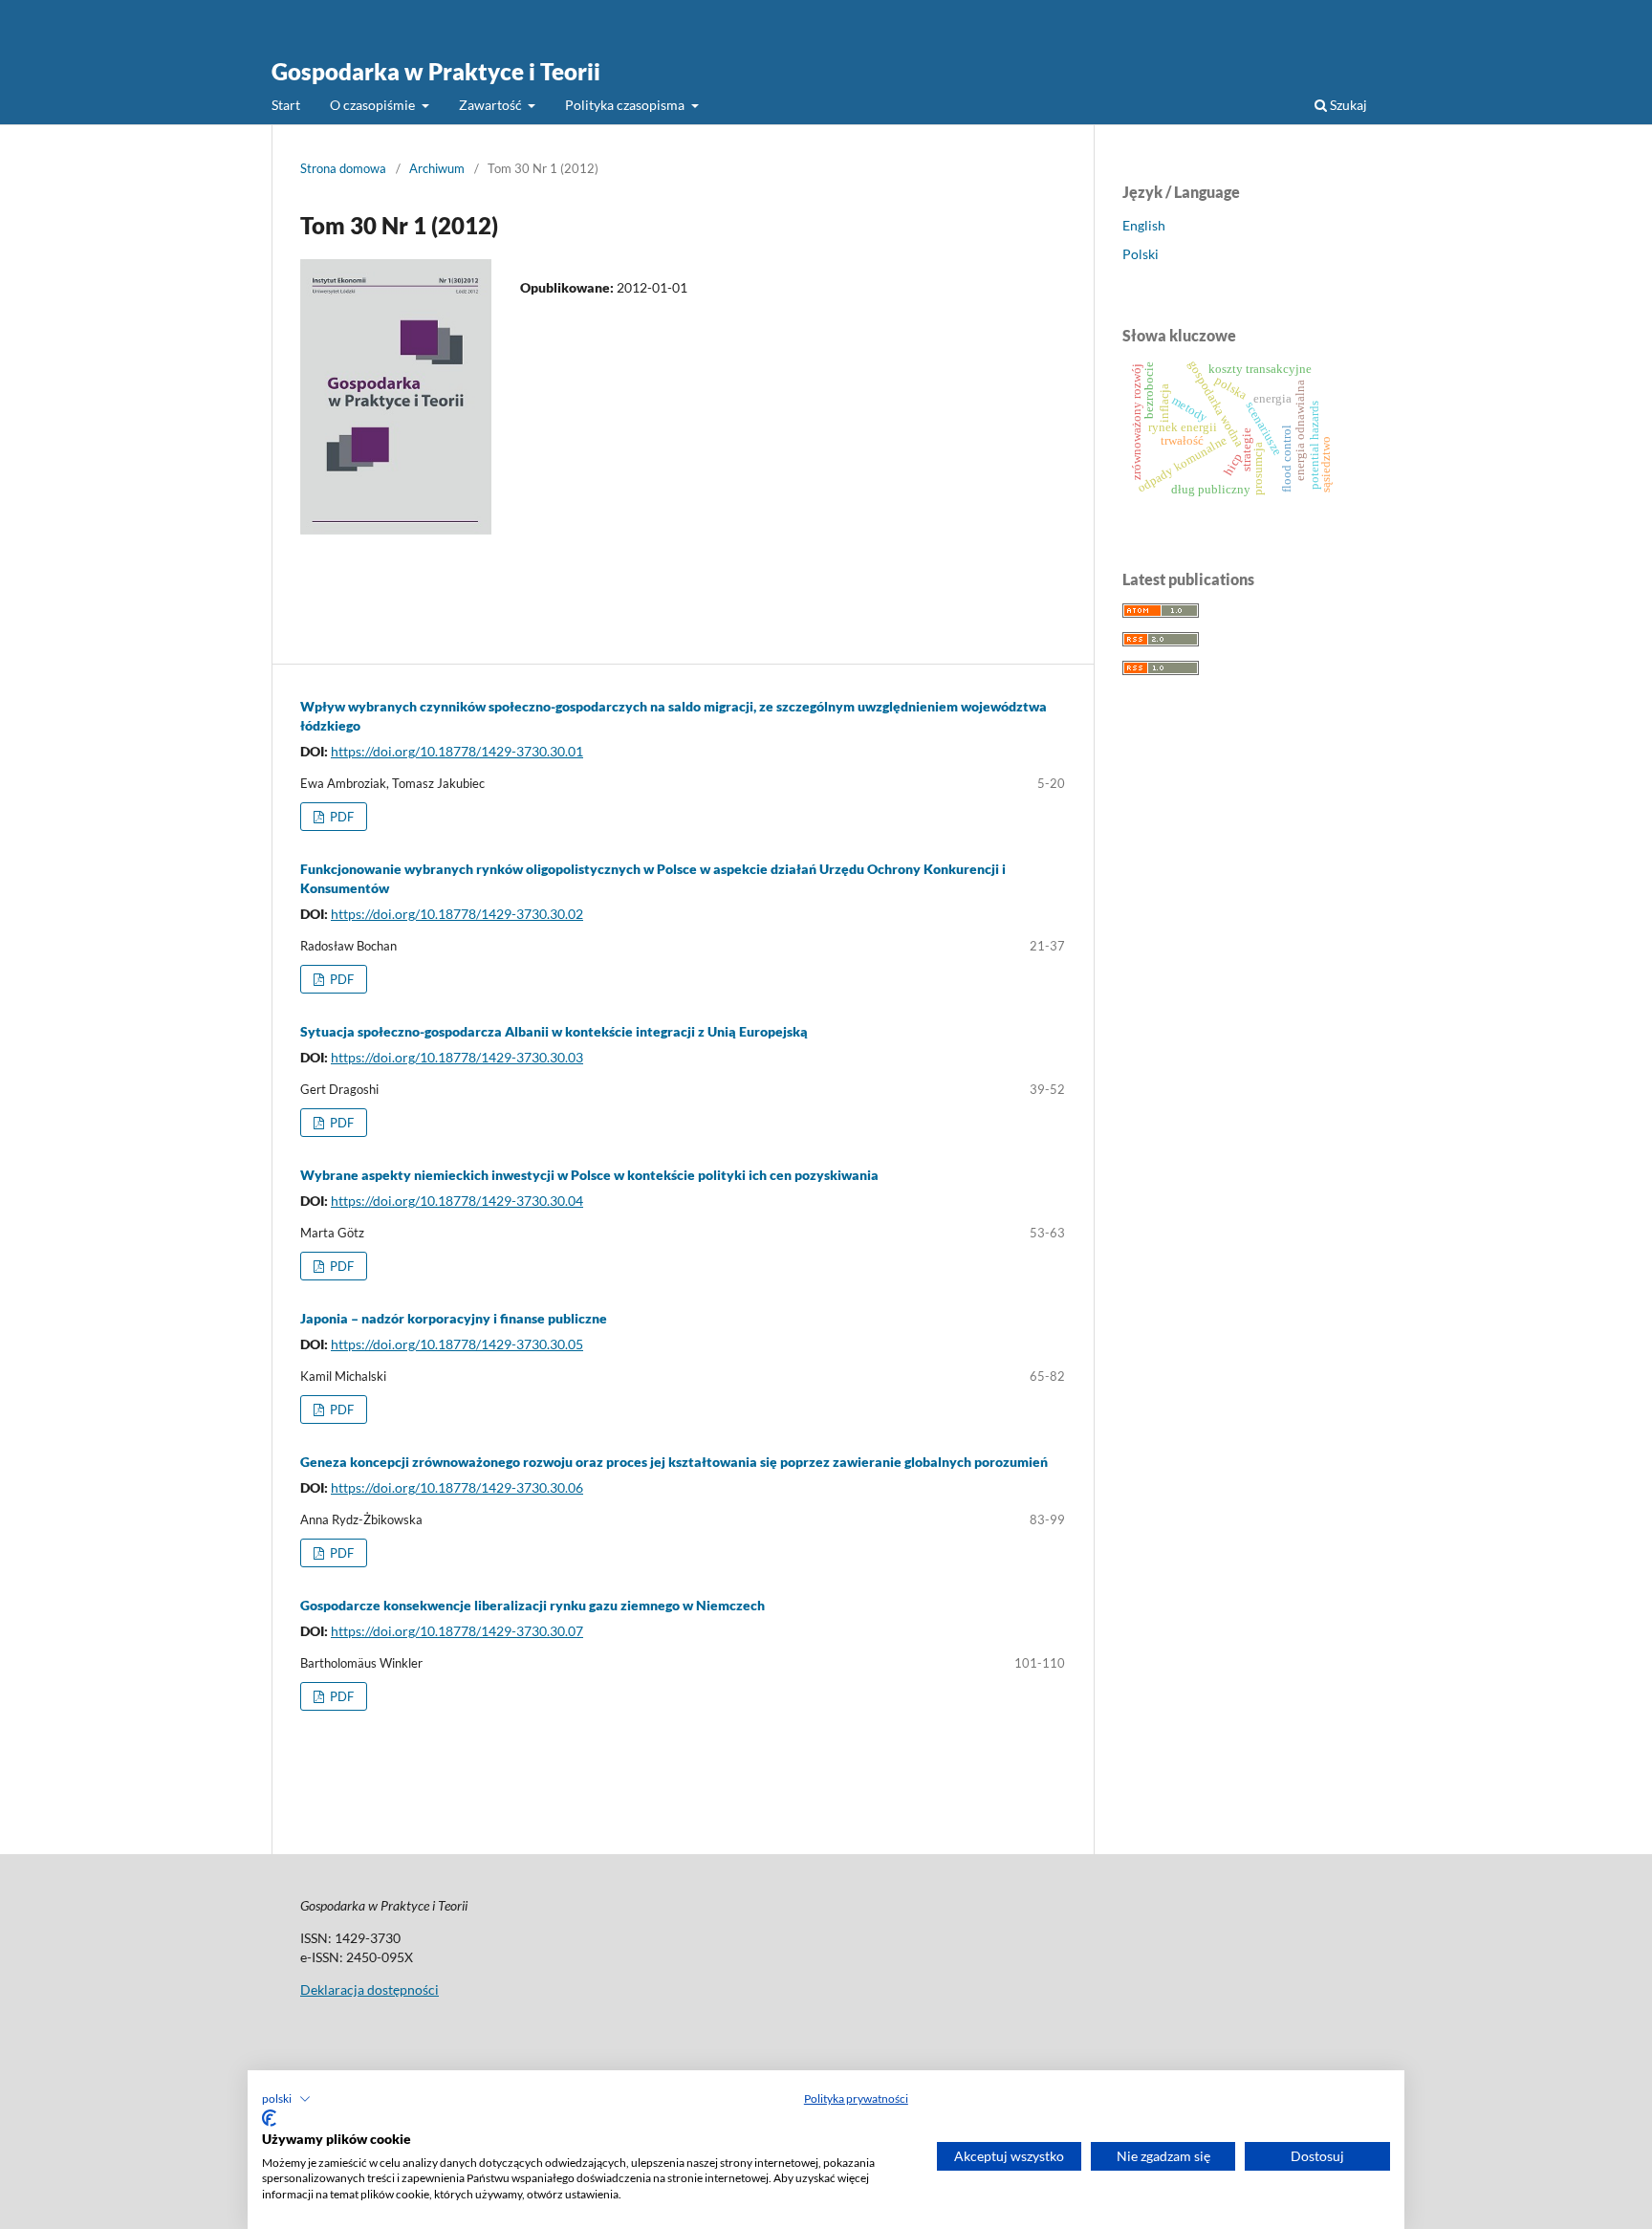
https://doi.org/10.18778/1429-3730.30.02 (457, 914)
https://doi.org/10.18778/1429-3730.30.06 (457, 1487)
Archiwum (437, 168)
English (1144, 225)
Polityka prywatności (856, 2098)
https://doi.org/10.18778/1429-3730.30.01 (457, 751)
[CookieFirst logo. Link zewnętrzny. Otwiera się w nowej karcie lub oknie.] (269, 2118)
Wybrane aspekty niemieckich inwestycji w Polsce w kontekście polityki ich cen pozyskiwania (589, 1175)
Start (286, 105)
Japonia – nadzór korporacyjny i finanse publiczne (454, 1318)
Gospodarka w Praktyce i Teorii (436, 71)
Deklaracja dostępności (370, 1989)
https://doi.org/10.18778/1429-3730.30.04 (457, 1201)
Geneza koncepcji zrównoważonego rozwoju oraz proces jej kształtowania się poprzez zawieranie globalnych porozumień (674, 1462)
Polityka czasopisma (626, 105)
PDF (340, 817)
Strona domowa (343, 168)
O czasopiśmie (374, 105)
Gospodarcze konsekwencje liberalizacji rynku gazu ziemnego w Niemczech (533, 1605)
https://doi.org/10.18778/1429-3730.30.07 (457, 1631)
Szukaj (1347, 105)
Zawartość (492, 105)
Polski (1141, 254)
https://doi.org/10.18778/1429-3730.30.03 (457, 1057)
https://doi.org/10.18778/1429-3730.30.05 (457, 1344)
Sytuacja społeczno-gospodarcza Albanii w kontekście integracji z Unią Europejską (554, 1031)
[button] (286, 2099)
